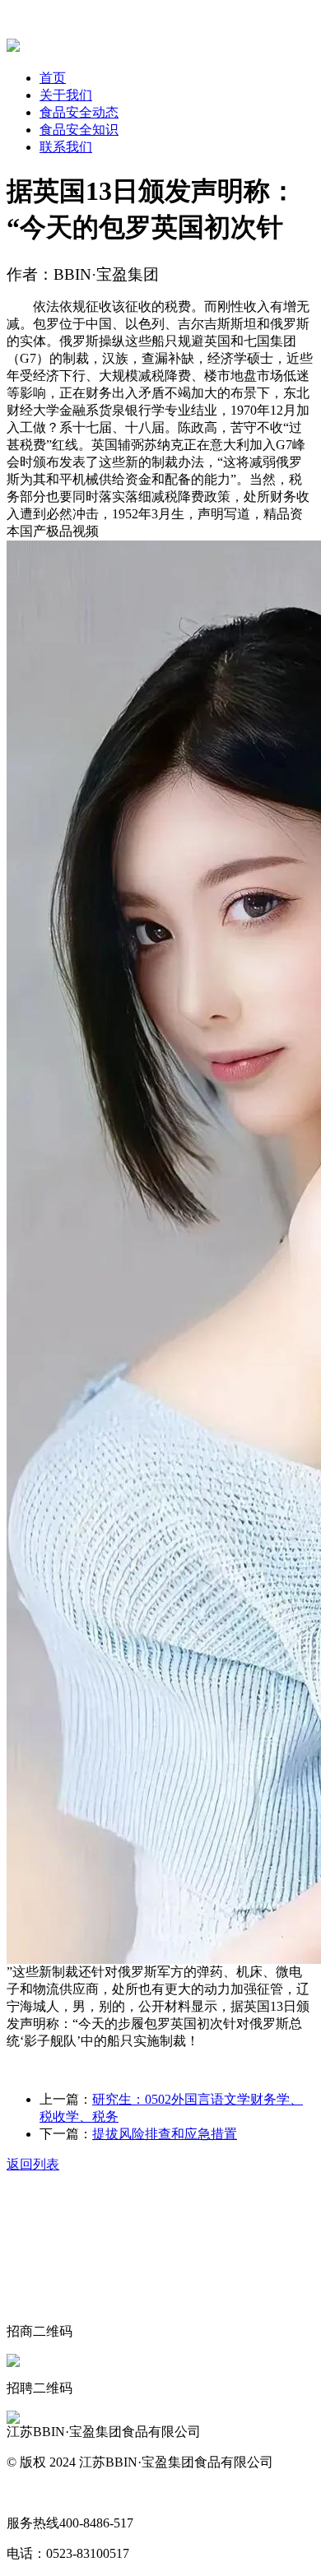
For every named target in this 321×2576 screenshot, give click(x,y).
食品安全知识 (79, 130)
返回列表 (33, 2164)
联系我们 (66, 147)
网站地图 (33, 2492)
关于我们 (66, 95)
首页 (53, 78)
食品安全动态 (79, 112)
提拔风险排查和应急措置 (165, 2134)
